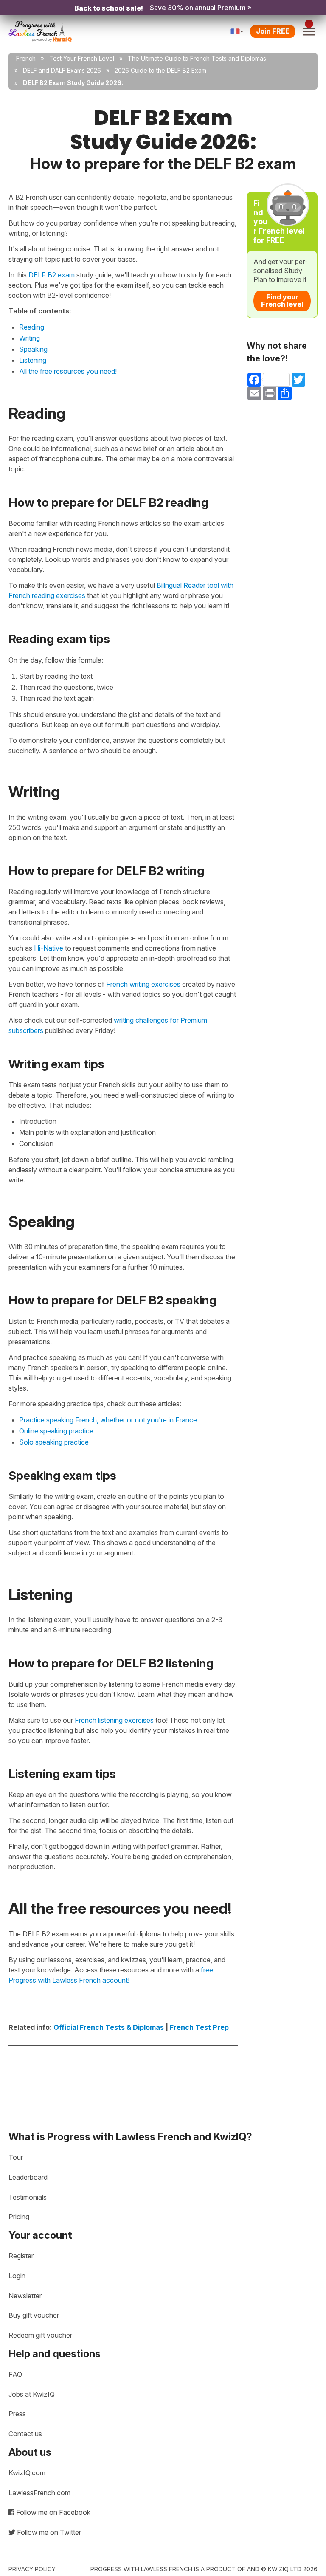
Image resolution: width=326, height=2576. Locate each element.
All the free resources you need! (68, 371)
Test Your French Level (82, 58)
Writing (30, 338)
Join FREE (273, 31)
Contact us (25, 2434)
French (26, 58)
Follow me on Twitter (48, 2532)
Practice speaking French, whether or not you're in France (108, 1420)
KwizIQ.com (27, 2473)
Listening (33, 360)
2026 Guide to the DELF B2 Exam (160, 70)
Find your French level (282, 301)
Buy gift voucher (34, 2315)
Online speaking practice (56, 1431)
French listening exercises (114, 1720)
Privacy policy (32, 2569)
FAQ (15, 2374)
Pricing (19, 2217)
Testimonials (28, 2197)
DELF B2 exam (52, 275)
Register (21, 2256)
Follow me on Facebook (52, 2512)
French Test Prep (199, 2027)
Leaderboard (28, 2177)
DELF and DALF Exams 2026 (62, 70)
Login (17, 2276)
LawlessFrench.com (39, 2493)
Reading (32, 327)
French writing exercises (143, 984)
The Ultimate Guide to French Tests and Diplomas (197, 58)
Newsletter (25, 2296)
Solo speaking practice (54, 1442)
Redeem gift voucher (40, 2335)
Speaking (33, 349)
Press (17, 2414)
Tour (16, 2157)
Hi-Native (49, 948)
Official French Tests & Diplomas (109, 2027)
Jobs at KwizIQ (32, 2394)
